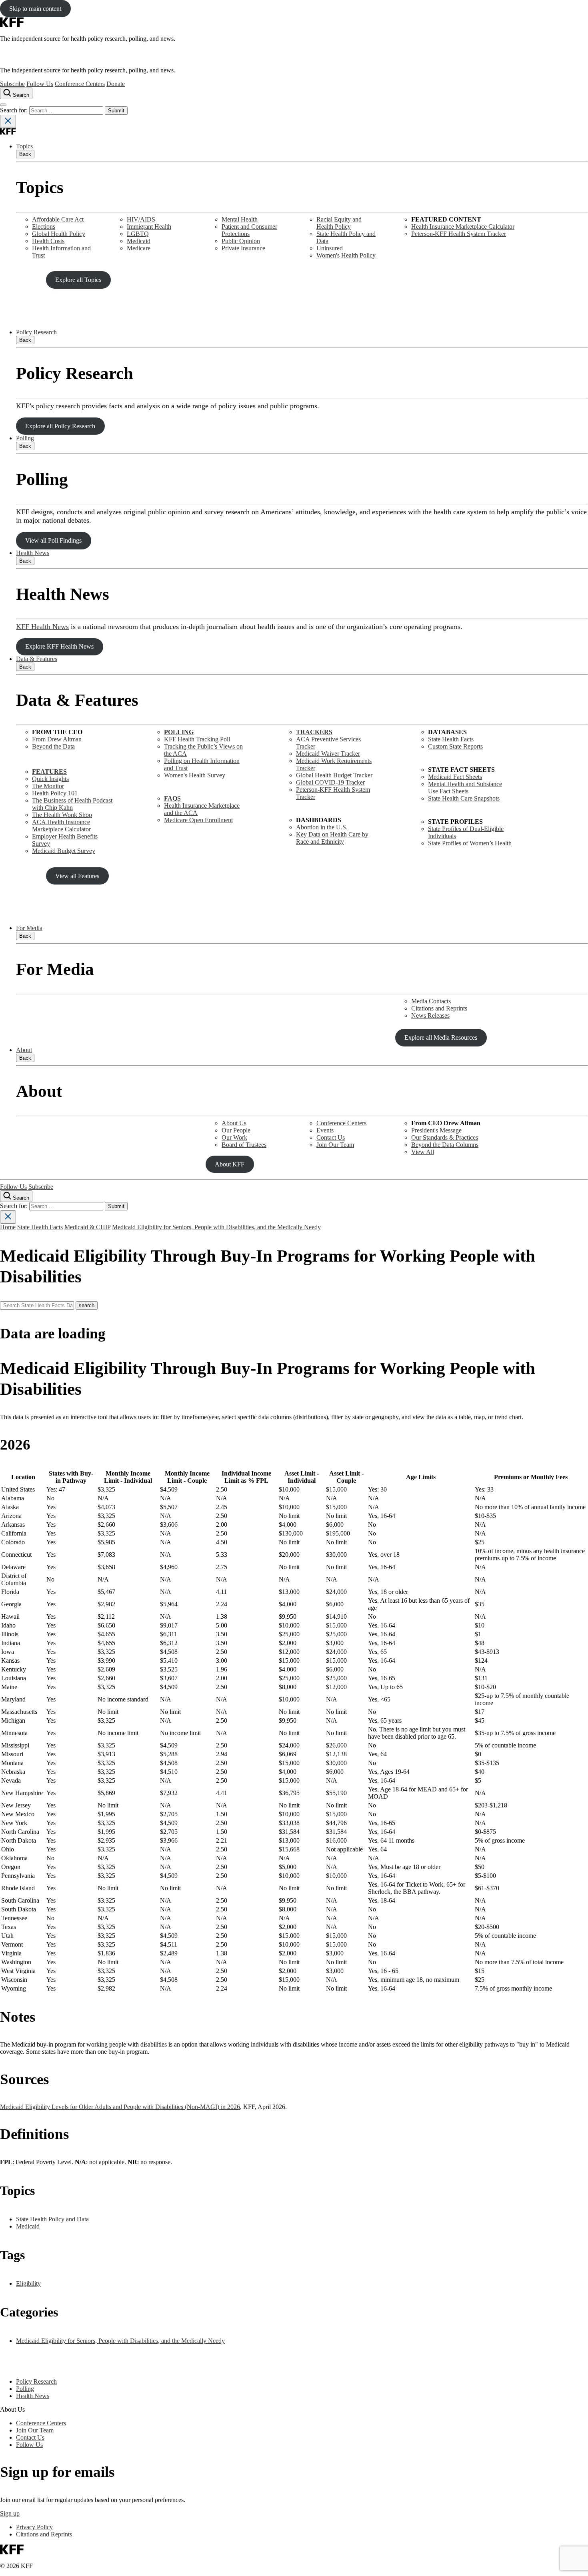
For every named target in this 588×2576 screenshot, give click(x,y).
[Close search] (8, 121)
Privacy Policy (34, 2527)
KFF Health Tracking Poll (197, 739)
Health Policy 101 (55, 793)
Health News (33, 553)
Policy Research (36, 332)
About (24, 1050)
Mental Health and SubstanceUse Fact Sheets (465, 788)
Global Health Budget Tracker (334, 775)
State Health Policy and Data (52, 2219)
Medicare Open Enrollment (198, 820)
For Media (29, 928)
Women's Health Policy (346, 255)
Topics (24, 146)
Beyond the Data (53, 746)
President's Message (436, 1130)
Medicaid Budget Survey (64, 851)
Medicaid (139, 241)
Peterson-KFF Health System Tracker (459, 234)
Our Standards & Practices (445, 1137)
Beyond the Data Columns (445, 1145)
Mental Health (240, 219)
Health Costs (48, 241)
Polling (25, 438)
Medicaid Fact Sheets (455, 777)
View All (423, 1152)
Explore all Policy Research (60, 426)
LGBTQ (138, 234)
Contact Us (331, 1137)
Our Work (234, 1137)
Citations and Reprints (439, 1008)
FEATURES (49, 772)
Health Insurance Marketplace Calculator (463, 227)
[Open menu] (3, 105)
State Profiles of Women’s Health (470, 843)
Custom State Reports (455, 746)
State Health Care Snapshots (464, 798)
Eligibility (28, 2283)
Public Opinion (241, 241)
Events (325, 1130)
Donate (116, 84)
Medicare (139, 248)
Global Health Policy (59, 234)
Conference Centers (80, 84)
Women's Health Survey (195, 775)
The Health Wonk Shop (62, 815)
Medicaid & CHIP (87, 1227)
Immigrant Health (149, 227)
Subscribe (12, 84)
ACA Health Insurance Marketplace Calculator (61, 826)
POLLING (179, 732)
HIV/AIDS (141, 219)
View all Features (77, 876)
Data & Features (37, 659)
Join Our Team (335, 1145)
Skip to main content (35, 9)
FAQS (172, 798)
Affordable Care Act (58, 219)
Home (8, 1227)
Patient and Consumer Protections (249, 230)
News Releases (430, 1015)
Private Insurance (243, 248)
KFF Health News (42, 627)
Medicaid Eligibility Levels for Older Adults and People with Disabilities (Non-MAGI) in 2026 (120, 2107)
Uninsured (330, 248)
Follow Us (40, 84)
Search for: (15, 110)
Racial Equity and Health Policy (339, 223)
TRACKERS (314, 732)
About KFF (230, 1164)
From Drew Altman (57, 739)
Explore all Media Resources (441, 1037)
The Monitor (48, 786)
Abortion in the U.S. (322, 827)
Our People (236, 1130)
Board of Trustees (244, 1145)
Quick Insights (50, 779)
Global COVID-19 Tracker (330, 782)
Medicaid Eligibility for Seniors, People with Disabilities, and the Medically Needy (216, 1227)
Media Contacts (431, 1001)
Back (25, 154)
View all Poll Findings (53, 540)
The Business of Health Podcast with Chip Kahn (72, 804)
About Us (234, 1123)
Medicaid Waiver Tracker (328, 754)
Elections (44, 227)
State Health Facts (451, 739)
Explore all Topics (78, 280)
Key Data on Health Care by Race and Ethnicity (332, 838)
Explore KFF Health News (59, 646)
